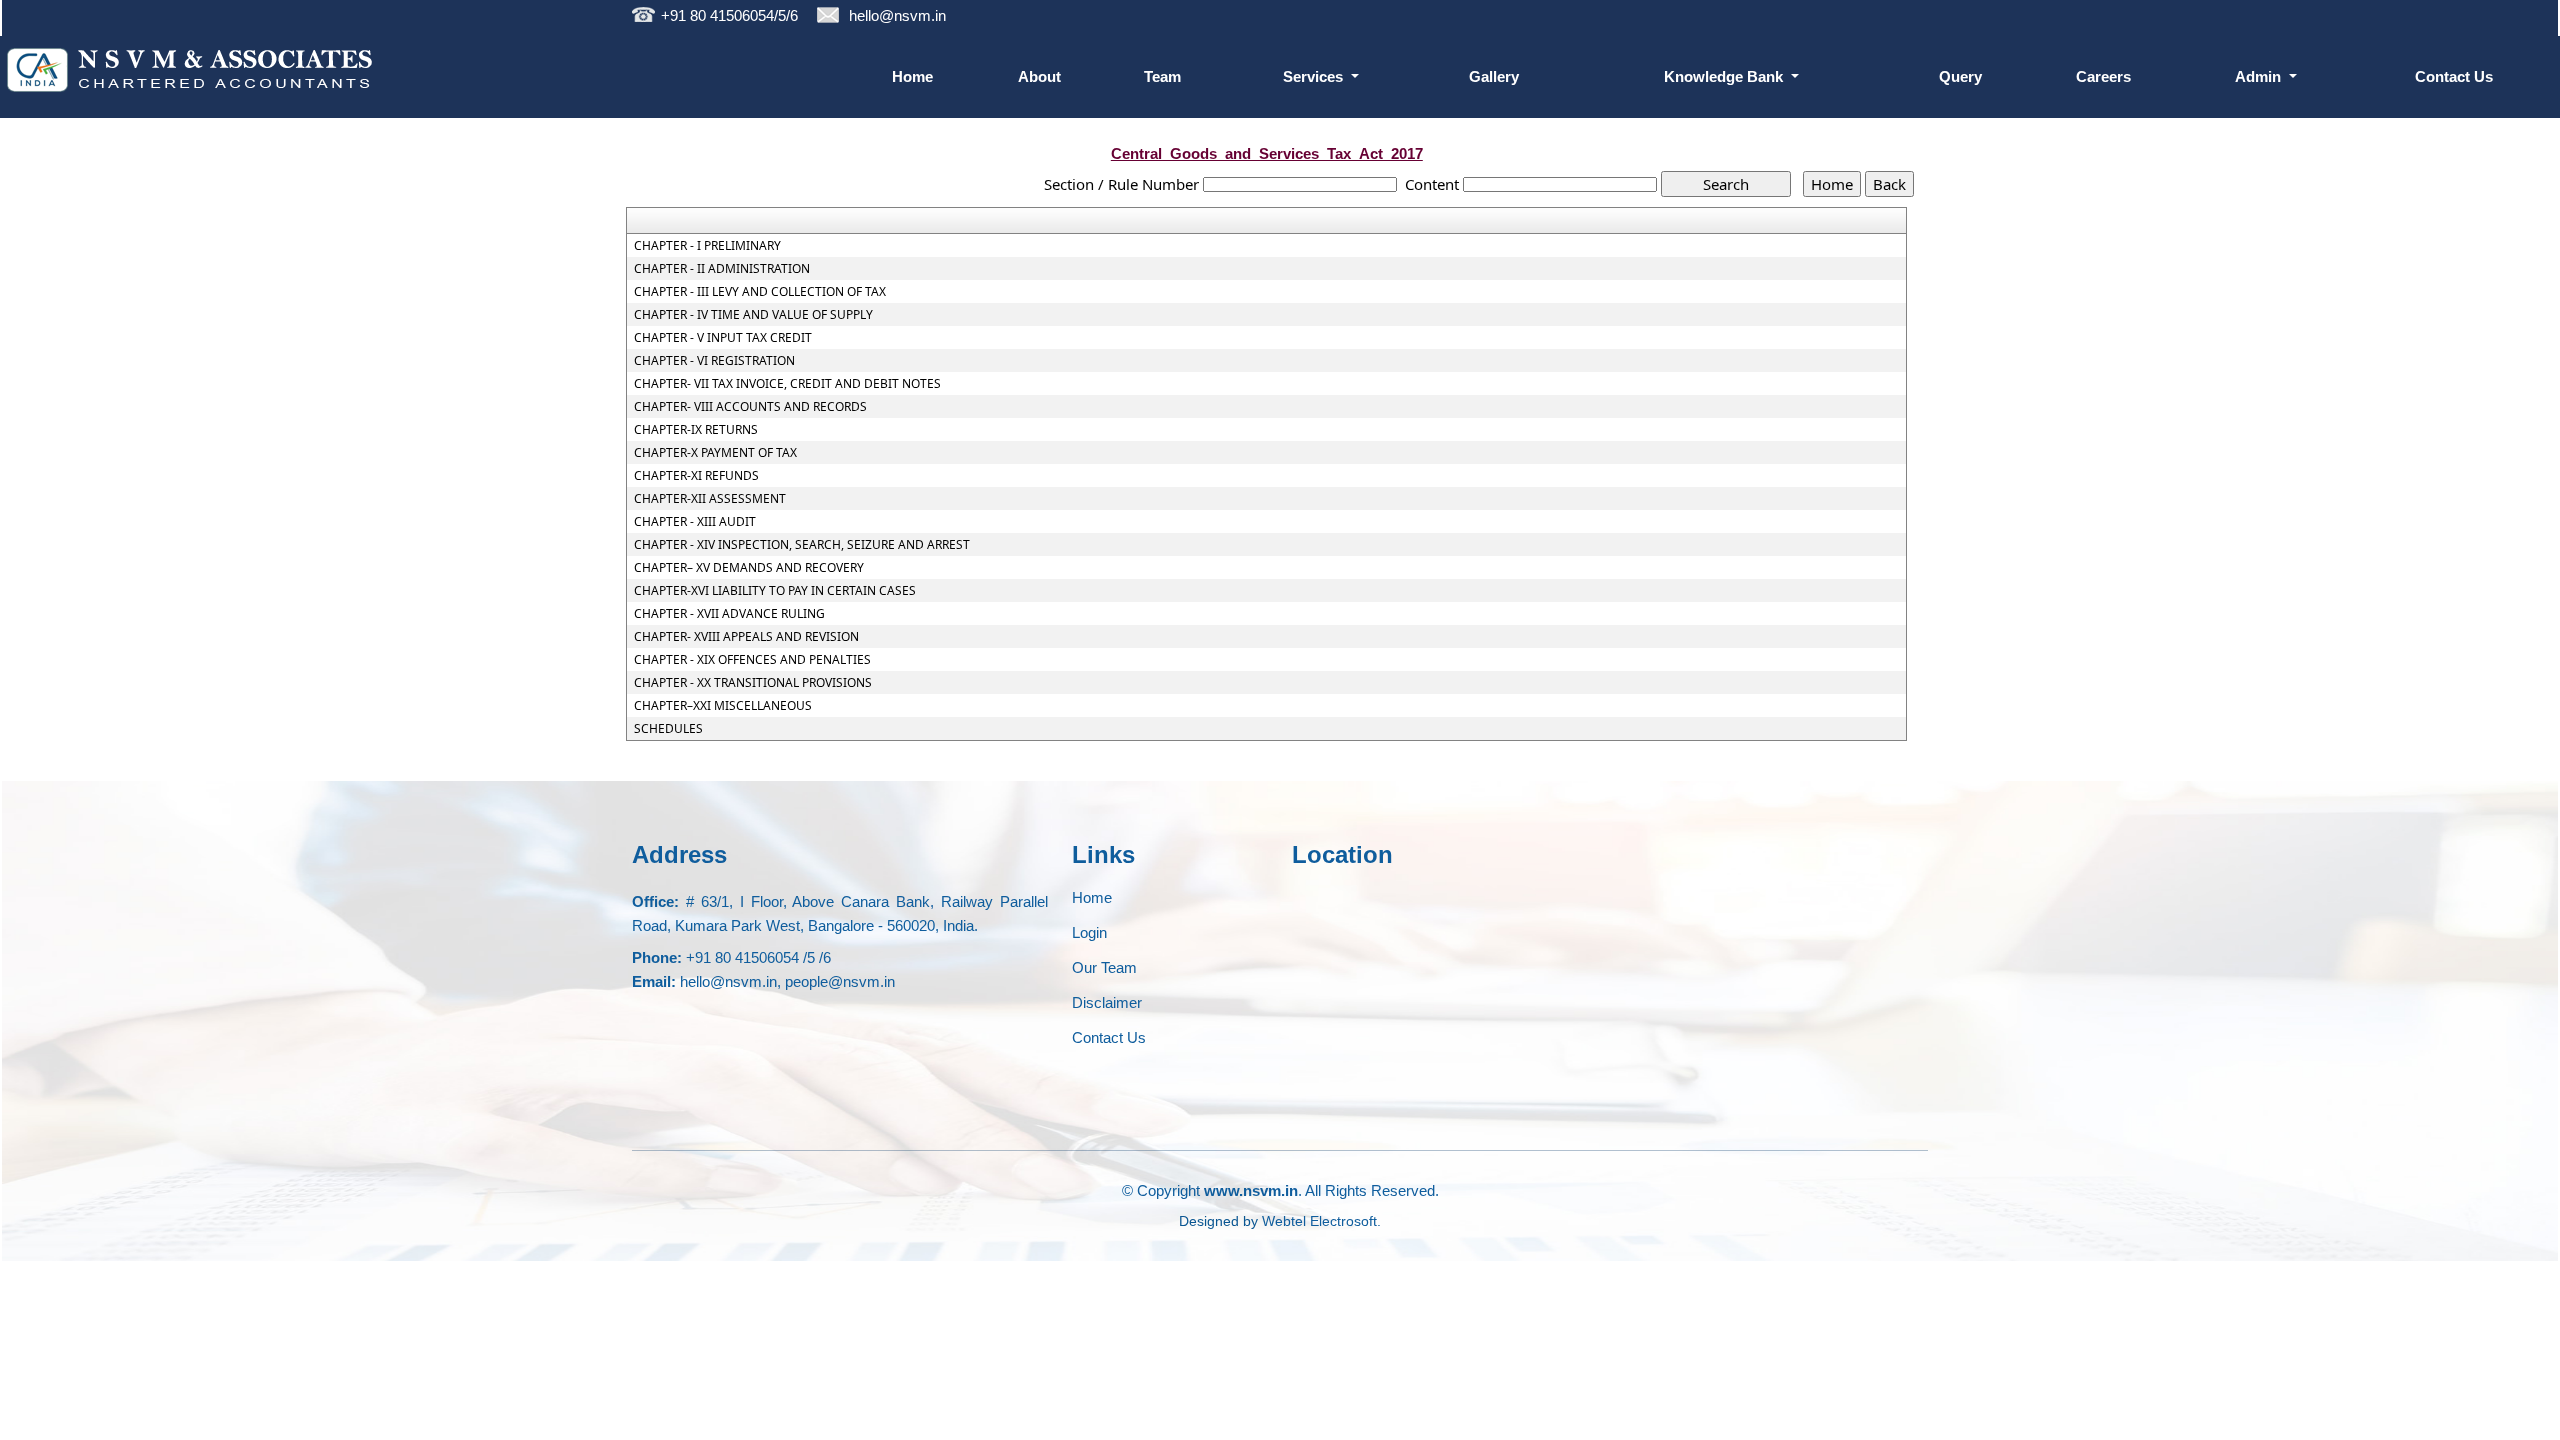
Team (1162, 76)
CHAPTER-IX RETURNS (696, 430)
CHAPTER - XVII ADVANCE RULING (729, 614)
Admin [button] (2260, 76)
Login (1089, 932)
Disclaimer (1107, 1002)
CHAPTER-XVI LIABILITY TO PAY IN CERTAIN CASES (775, 591)
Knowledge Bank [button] (1725, 76)
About (1039, 76)
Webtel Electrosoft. (1321, 1221)
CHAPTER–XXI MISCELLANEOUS (723, 706)
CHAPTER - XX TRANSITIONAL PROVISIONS (753, 683)
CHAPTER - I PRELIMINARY (707, 246)
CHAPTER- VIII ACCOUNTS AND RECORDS (750, 407)
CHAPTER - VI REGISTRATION (714, 361)
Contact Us (2454, 76)
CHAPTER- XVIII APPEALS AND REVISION (746, 637)
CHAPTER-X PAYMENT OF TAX (715, 453)
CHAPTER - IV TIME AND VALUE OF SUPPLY (753, 315)
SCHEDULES (668, 729)
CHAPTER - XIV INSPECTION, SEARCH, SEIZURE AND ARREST (802, 545)
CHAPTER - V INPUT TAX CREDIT (723, 338)
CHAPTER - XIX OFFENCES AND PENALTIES (752, 660)
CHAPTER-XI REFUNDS (696, 476)
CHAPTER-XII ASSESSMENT (710, 499)
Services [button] (1315, 76)
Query (1960, 76)
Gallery (1494, 76)
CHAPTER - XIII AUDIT (695, 522)
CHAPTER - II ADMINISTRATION (722, 269)
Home (912, 76)
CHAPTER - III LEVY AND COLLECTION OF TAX (760, 292)
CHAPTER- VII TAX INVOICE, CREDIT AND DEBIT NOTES (787, 384)
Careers (2103, 76)
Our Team (1104, 967)
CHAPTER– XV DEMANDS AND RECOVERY (749, 568)
